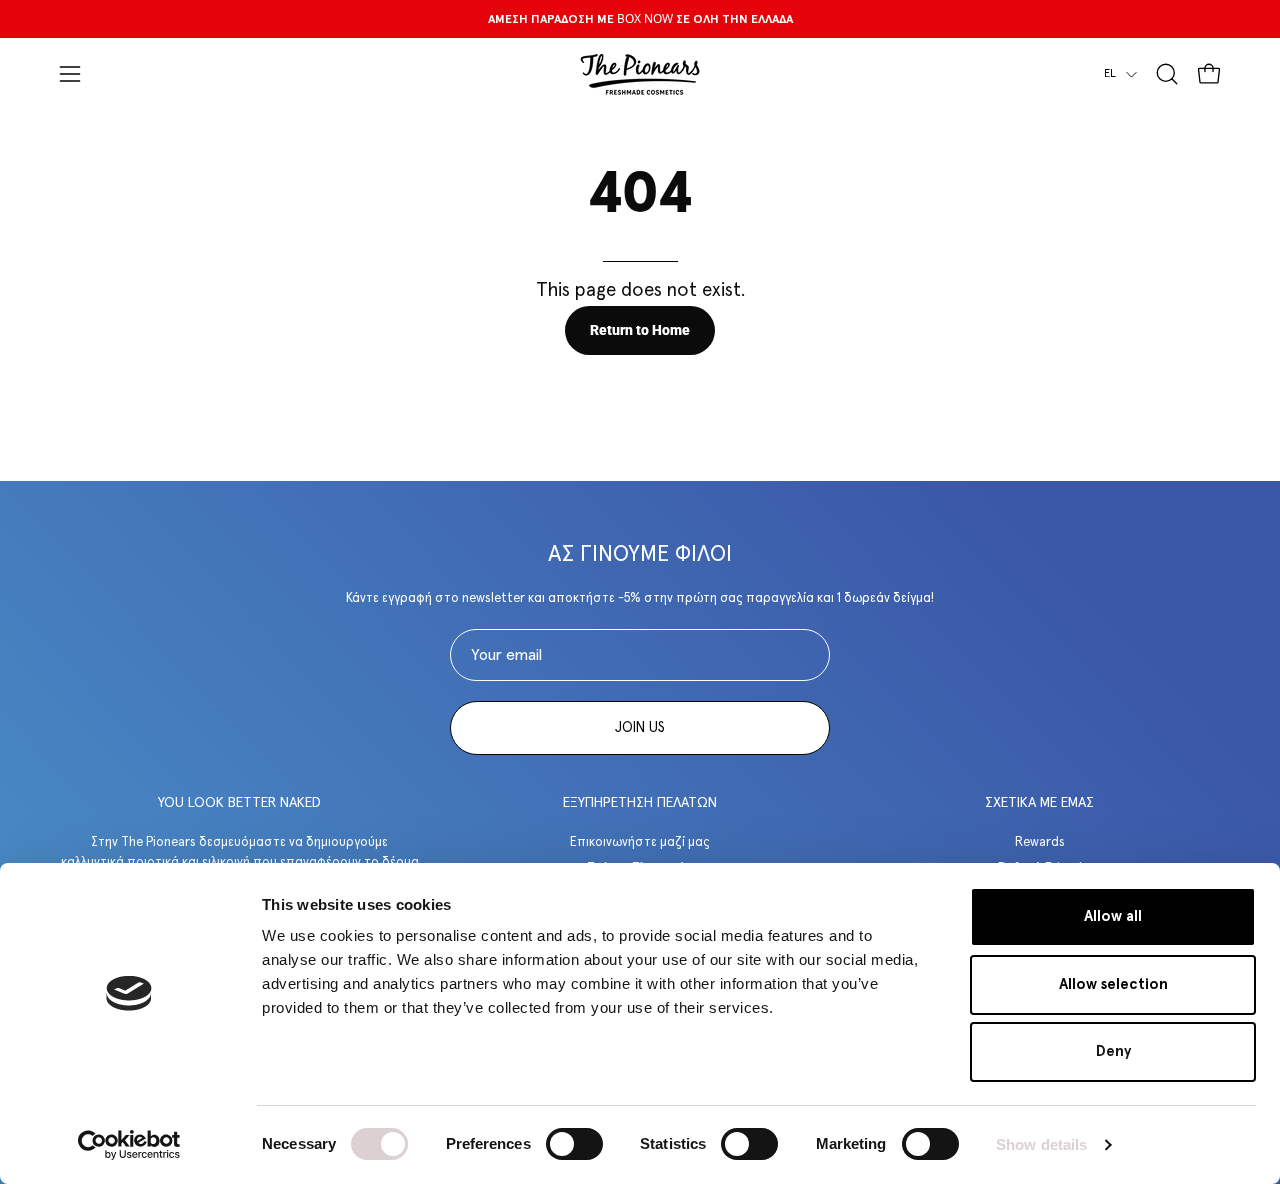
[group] (640, 19)
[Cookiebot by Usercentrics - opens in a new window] (129, 1145)
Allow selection (1113, 984)
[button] (1167, 74)
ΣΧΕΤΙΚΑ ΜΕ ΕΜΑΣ (1039, 803)
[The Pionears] (640, 74)
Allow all (1113, 916)
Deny (1113, 1051)
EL (1110, 73)
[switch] (574, 1144)
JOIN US (640, 728)
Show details (1041, 1144)
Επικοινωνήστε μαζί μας (640, 842)
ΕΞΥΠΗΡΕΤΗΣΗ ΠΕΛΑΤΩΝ (640, 803)
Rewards (1040, 842)
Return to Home (640, 330)
